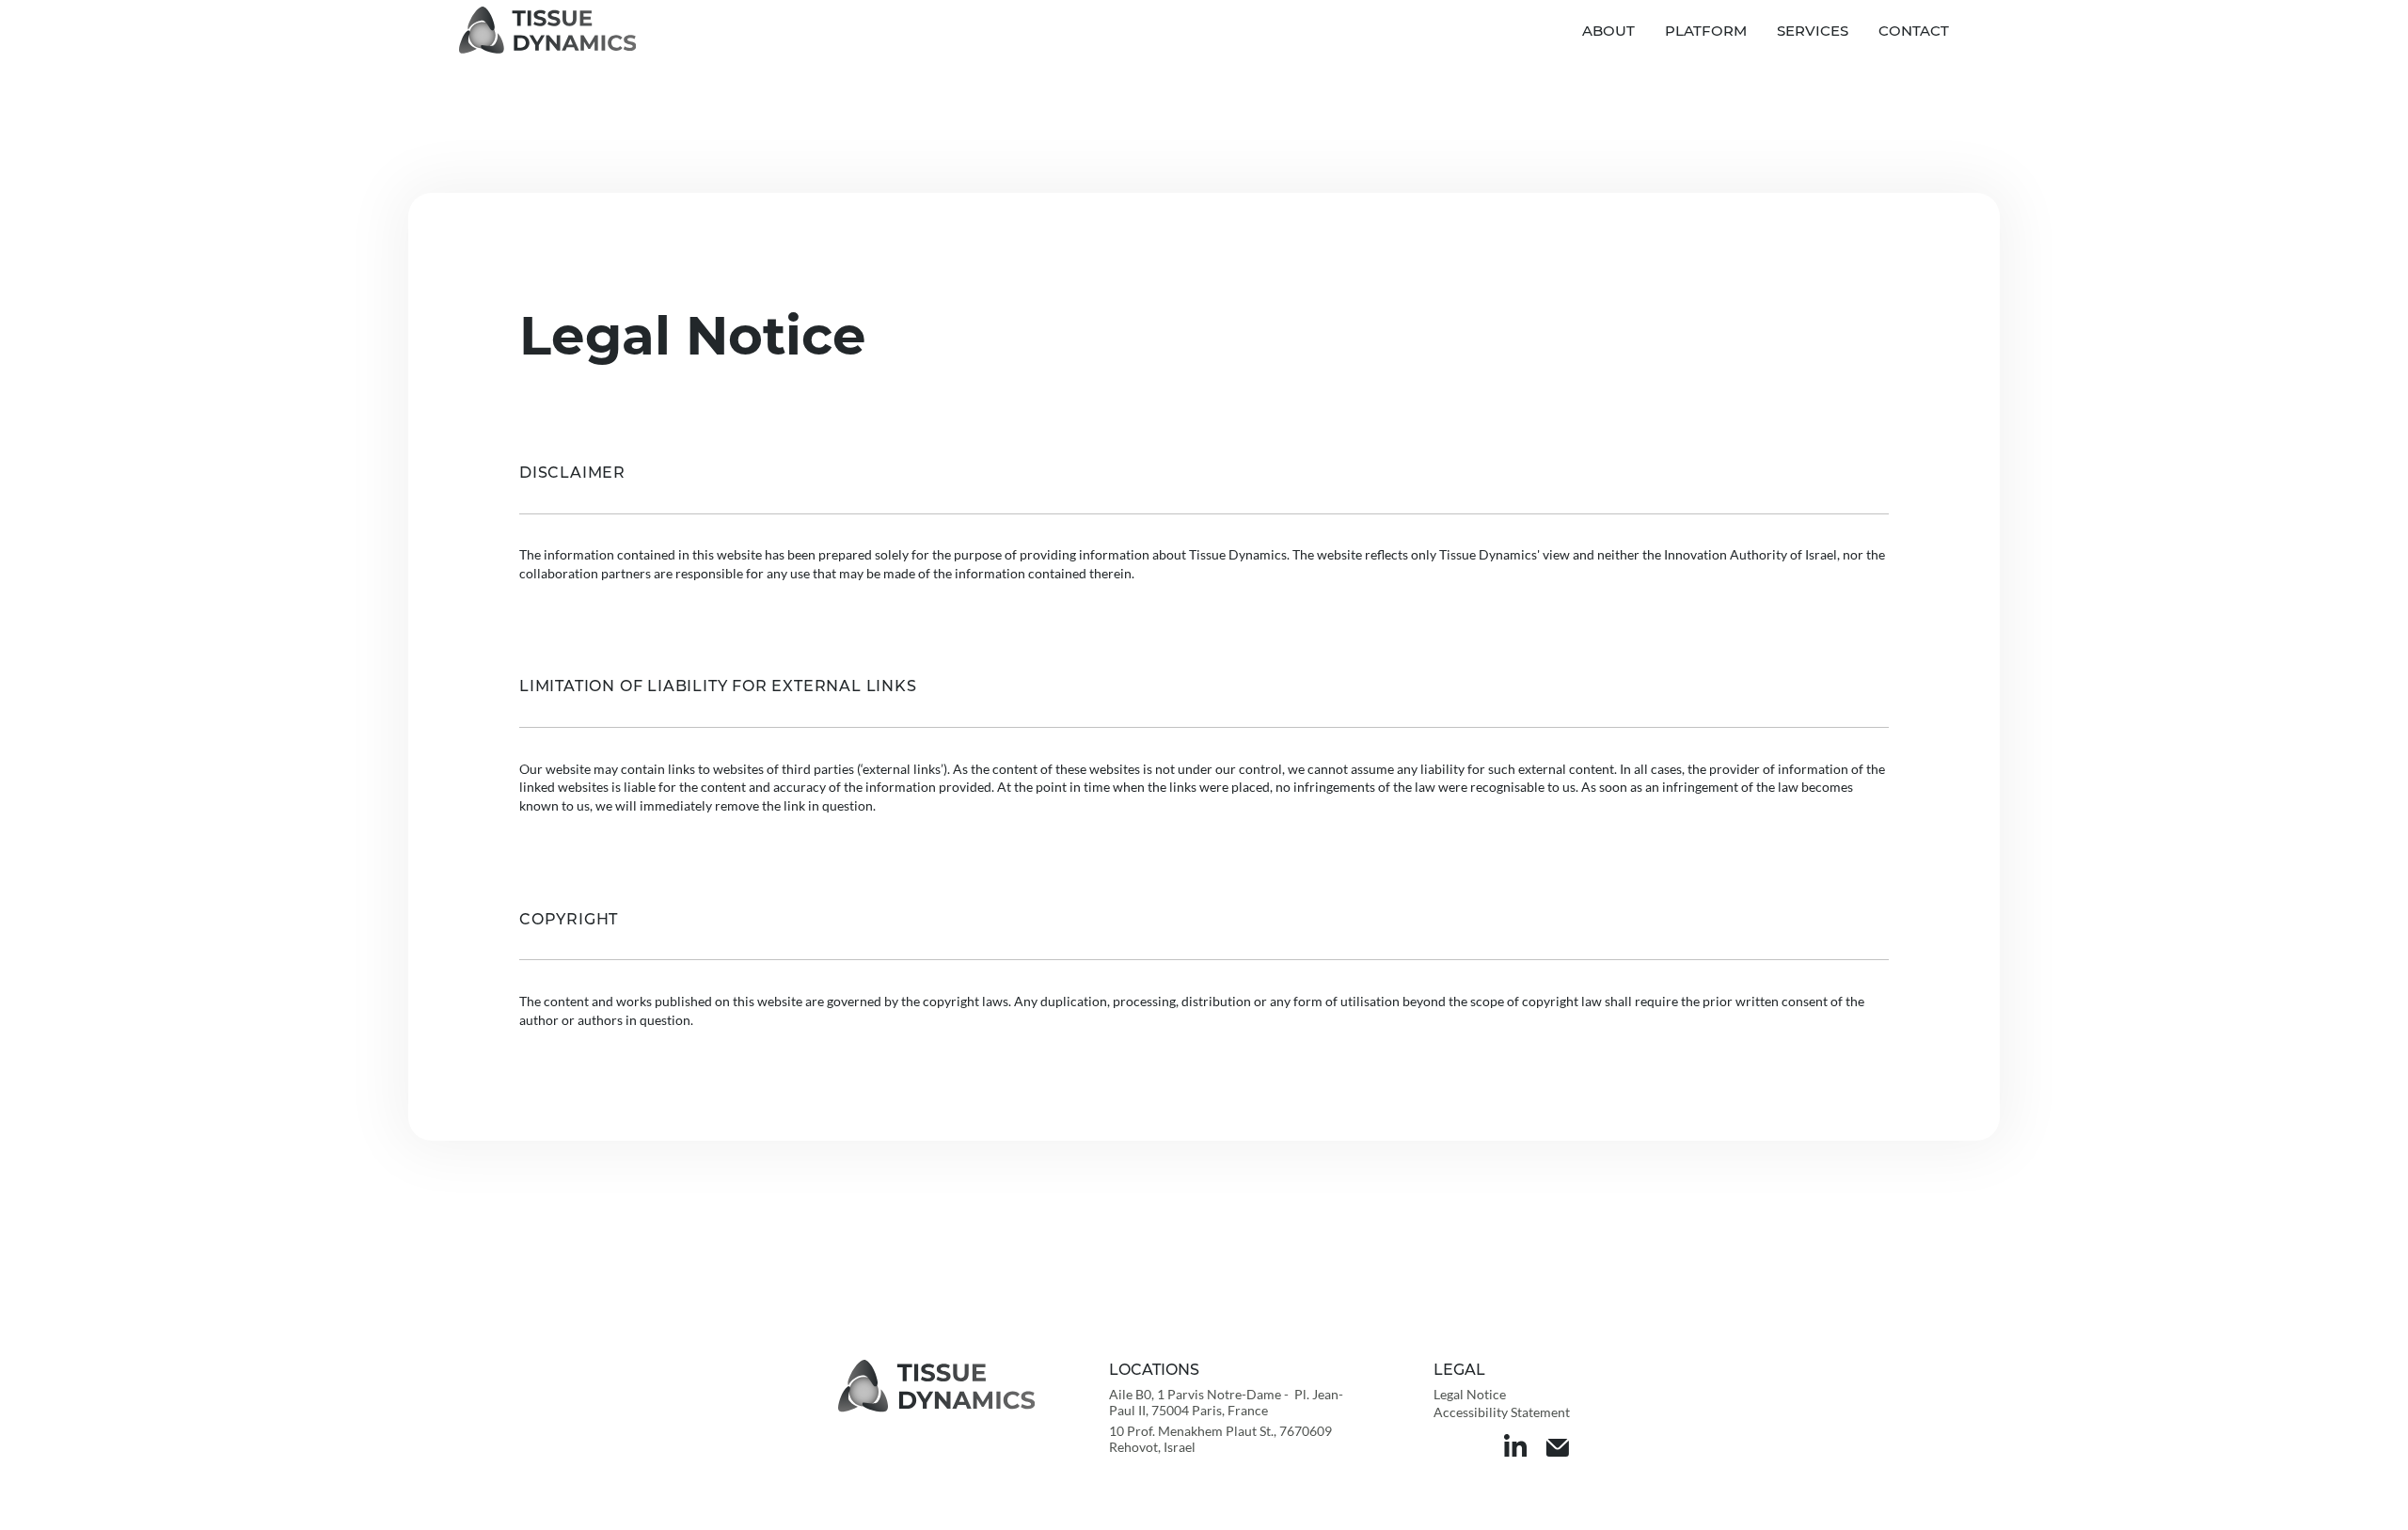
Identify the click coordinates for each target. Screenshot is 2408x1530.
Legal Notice (1470, 1394)
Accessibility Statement (1502, 1412)
